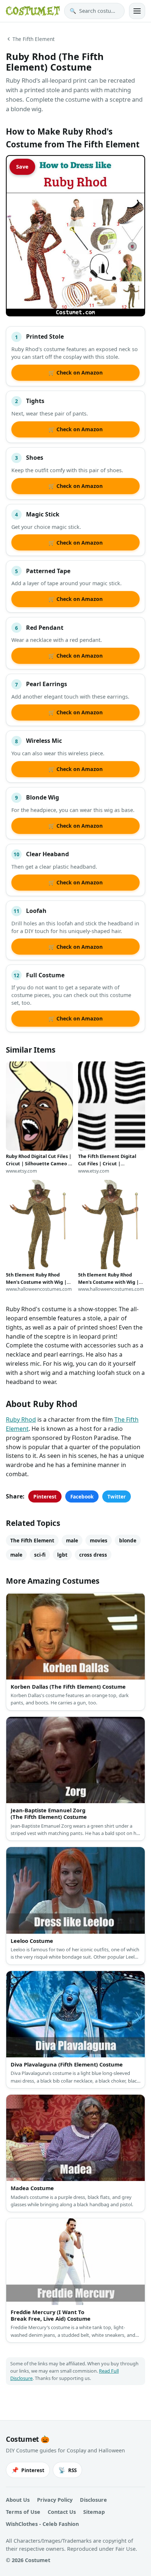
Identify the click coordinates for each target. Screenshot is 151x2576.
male (72, 1540)
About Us (18, 2500)
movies (99, 1540)
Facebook (82, 1496)
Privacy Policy (55, 2500)
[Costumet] (33, 11)
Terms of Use (23, 2512)
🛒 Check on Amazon (75, 373)
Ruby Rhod (21, 1419)
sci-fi (40, 1555)
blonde (128, 1540)
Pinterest (45, 1496)
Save (22, 167)
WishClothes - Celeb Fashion (42, 2524)
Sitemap (94, 2512)
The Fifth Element (34, 39)
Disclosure (93, 2500)
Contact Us (62, 2512)
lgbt (62, 1555)
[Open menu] (137, 11)
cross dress (93, 1555)
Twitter (117, 1496)
